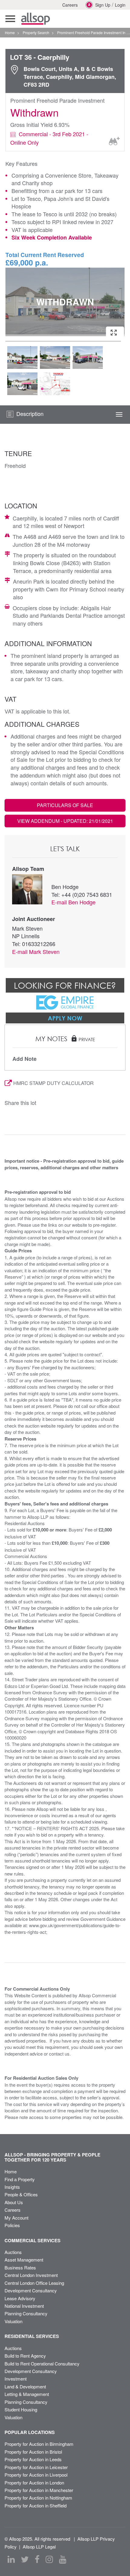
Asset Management (24, 2260)
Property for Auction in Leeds (33, 2459)
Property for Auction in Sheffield (36, 2505)
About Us (14, 2202)
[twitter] (25, 2559)
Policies (12, 2225)
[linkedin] (11, 2559)
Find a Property (20, 2179)
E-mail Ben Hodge (73, 902)
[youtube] (63, 2559)
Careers (70, 5)
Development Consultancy (31, 2290)
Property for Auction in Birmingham (39, 2444)
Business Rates (20, 2267)
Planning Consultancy (26, 2313)
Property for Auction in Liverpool (36, 2475)
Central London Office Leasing (34, 2283)
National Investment (24, 2306)
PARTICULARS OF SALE (65, 805)
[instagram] (49, 2559)
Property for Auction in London (34, 2483)
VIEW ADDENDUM (65, 821)
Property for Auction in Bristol (33, 2452)
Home (11, 2171)
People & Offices (21, 2194)
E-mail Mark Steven (36, 952)
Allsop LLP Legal (39, 2547)
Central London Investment (31, 2275)
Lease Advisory (20, 2298)
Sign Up (103, 5)
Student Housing (21, 2409)
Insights (12, 2187)
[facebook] (37, 2559)
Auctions (13, 2252)
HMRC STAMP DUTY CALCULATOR (54, 1083)
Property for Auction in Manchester (39, 2490)
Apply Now (65, 1018)
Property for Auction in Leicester (36, 2467)
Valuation (13, 2321)
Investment (16, 2379)
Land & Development (25, 2386)
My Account (16, 2218)
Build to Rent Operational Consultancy (42, 2363)
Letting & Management (27, 2394)
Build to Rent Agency (25, 2356)
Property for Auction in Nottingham (38, 2498)
